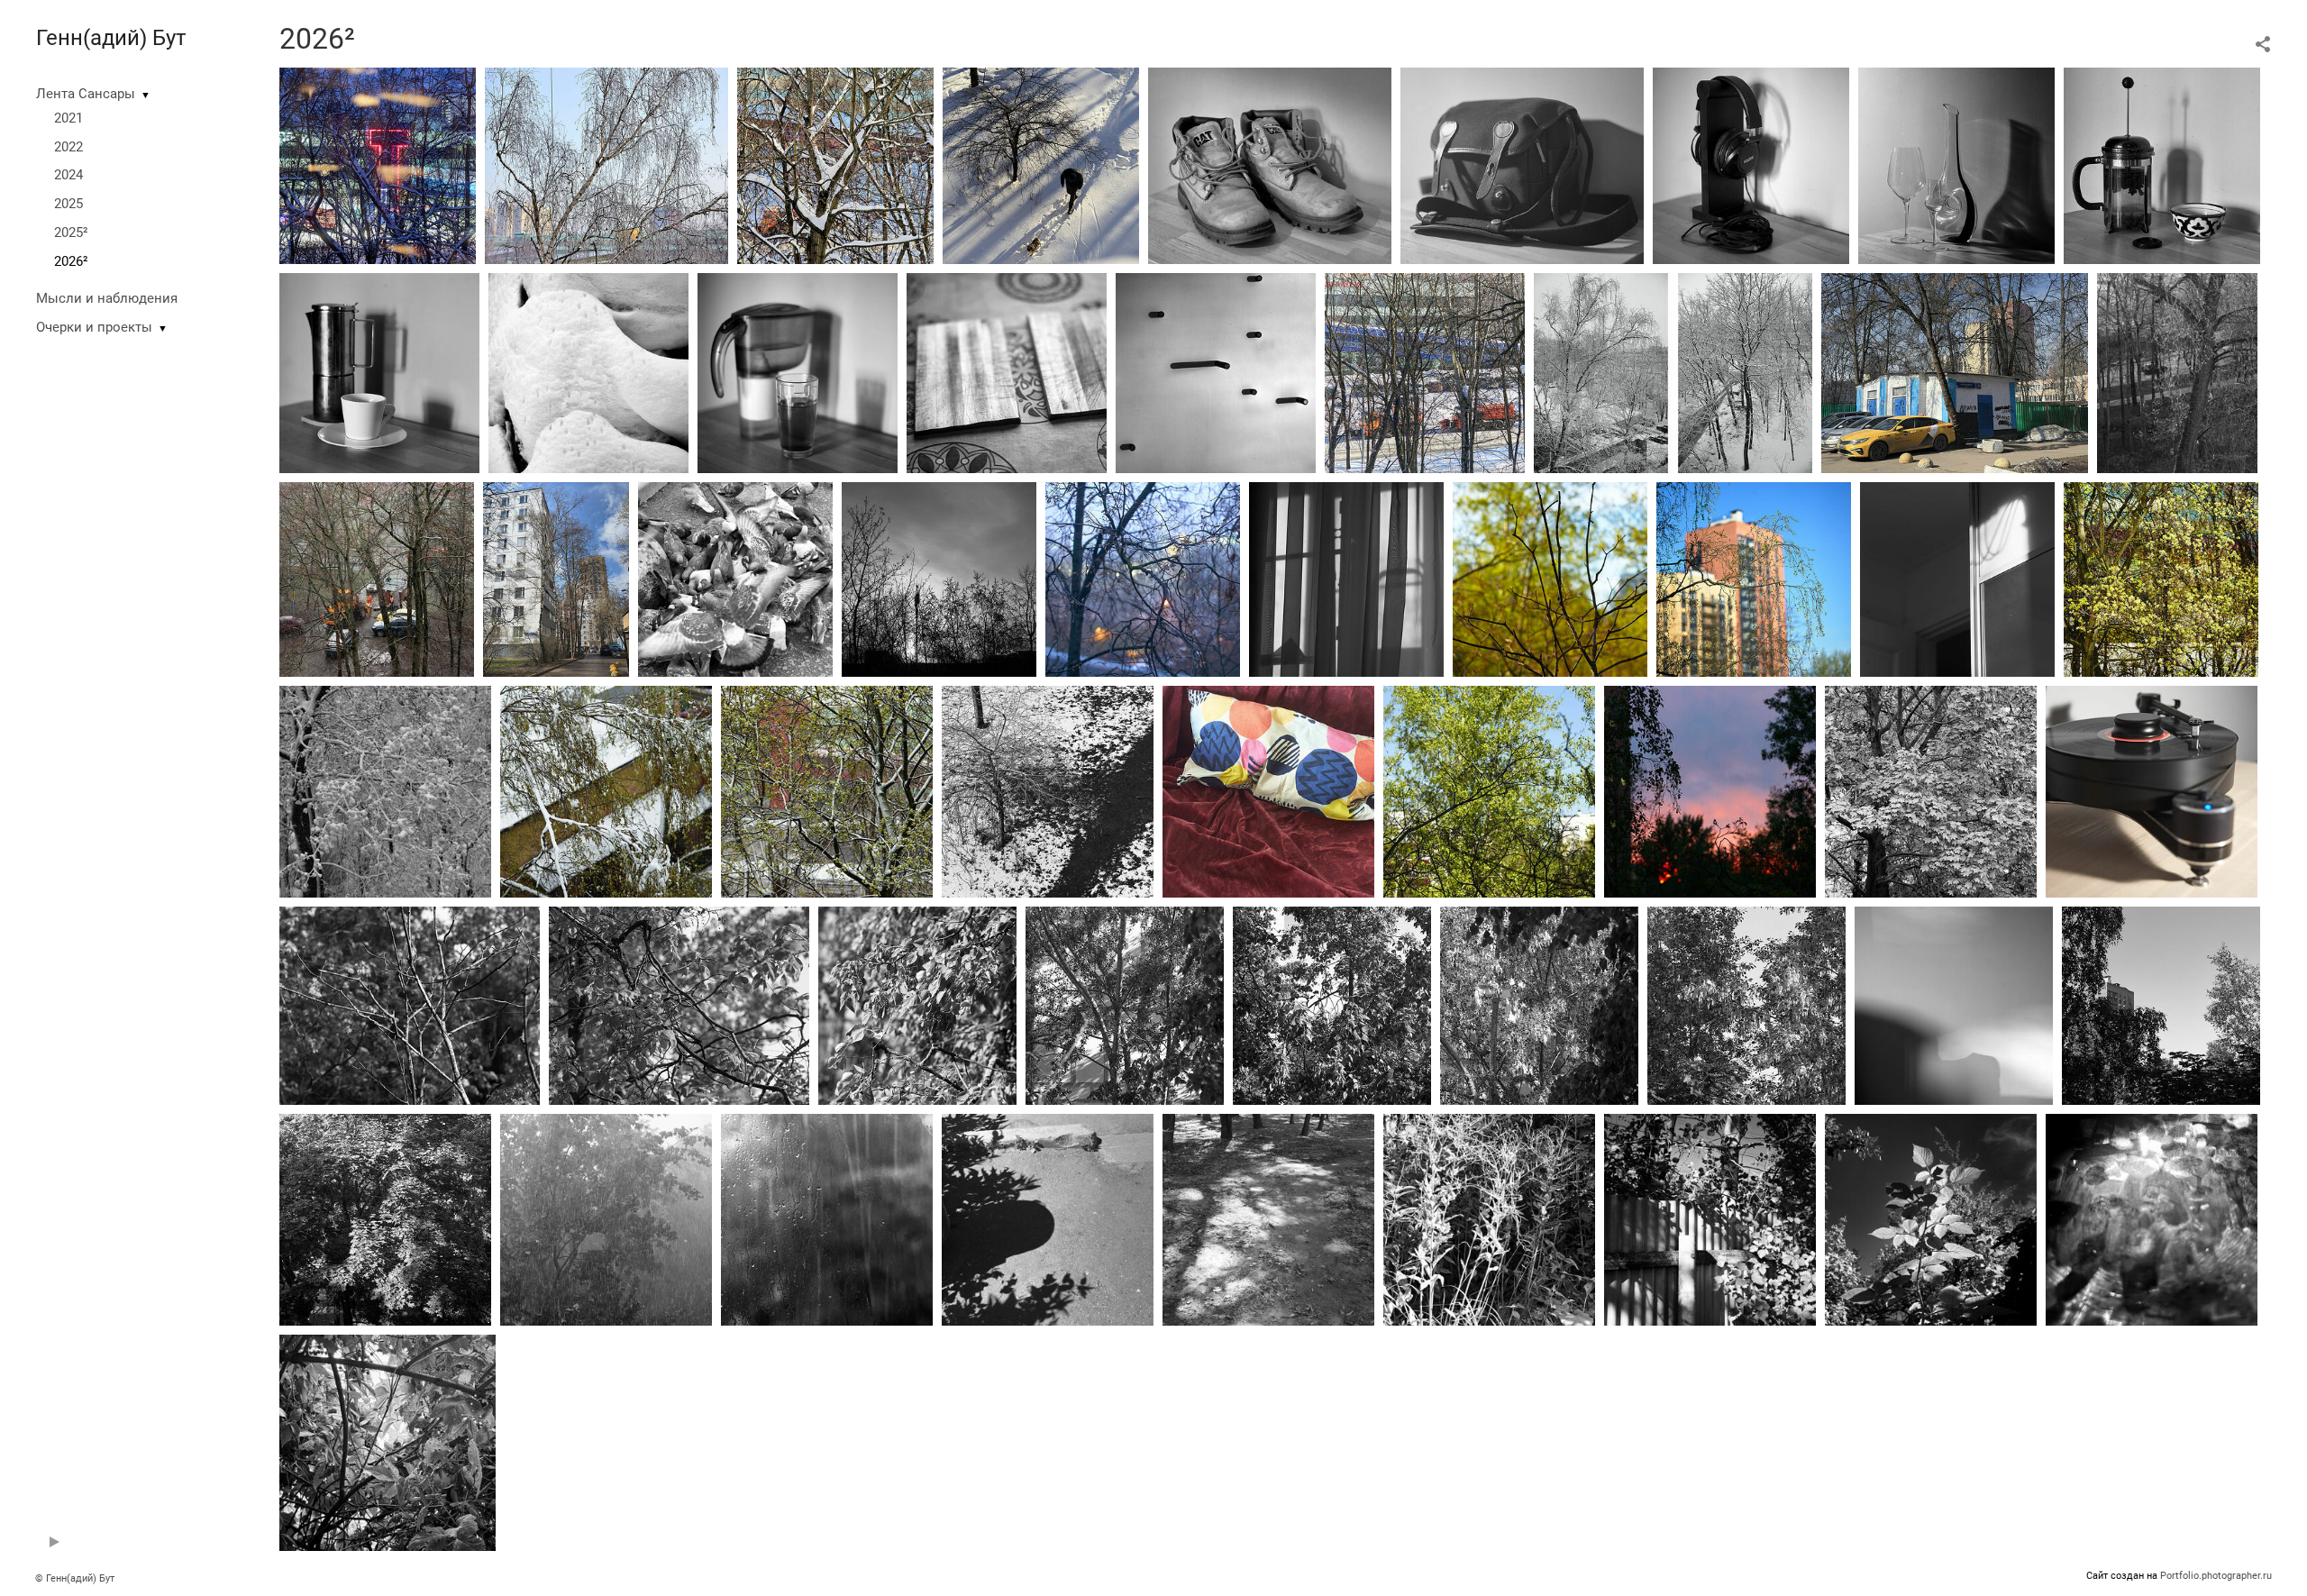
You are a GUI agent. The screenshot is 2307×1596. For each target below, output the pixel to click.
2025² (71, 233)
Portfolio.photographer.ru (2216, 1576)
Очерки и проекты (94, 327)
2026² (71, 261)
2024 (68, 175)
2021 (68, 118)
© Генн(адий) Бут (75, 1578)
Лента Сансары (86, 94)
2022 (68, 147)
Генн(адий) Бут (111, 38)
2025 (68, 204)
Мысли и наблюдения (107, 298)
